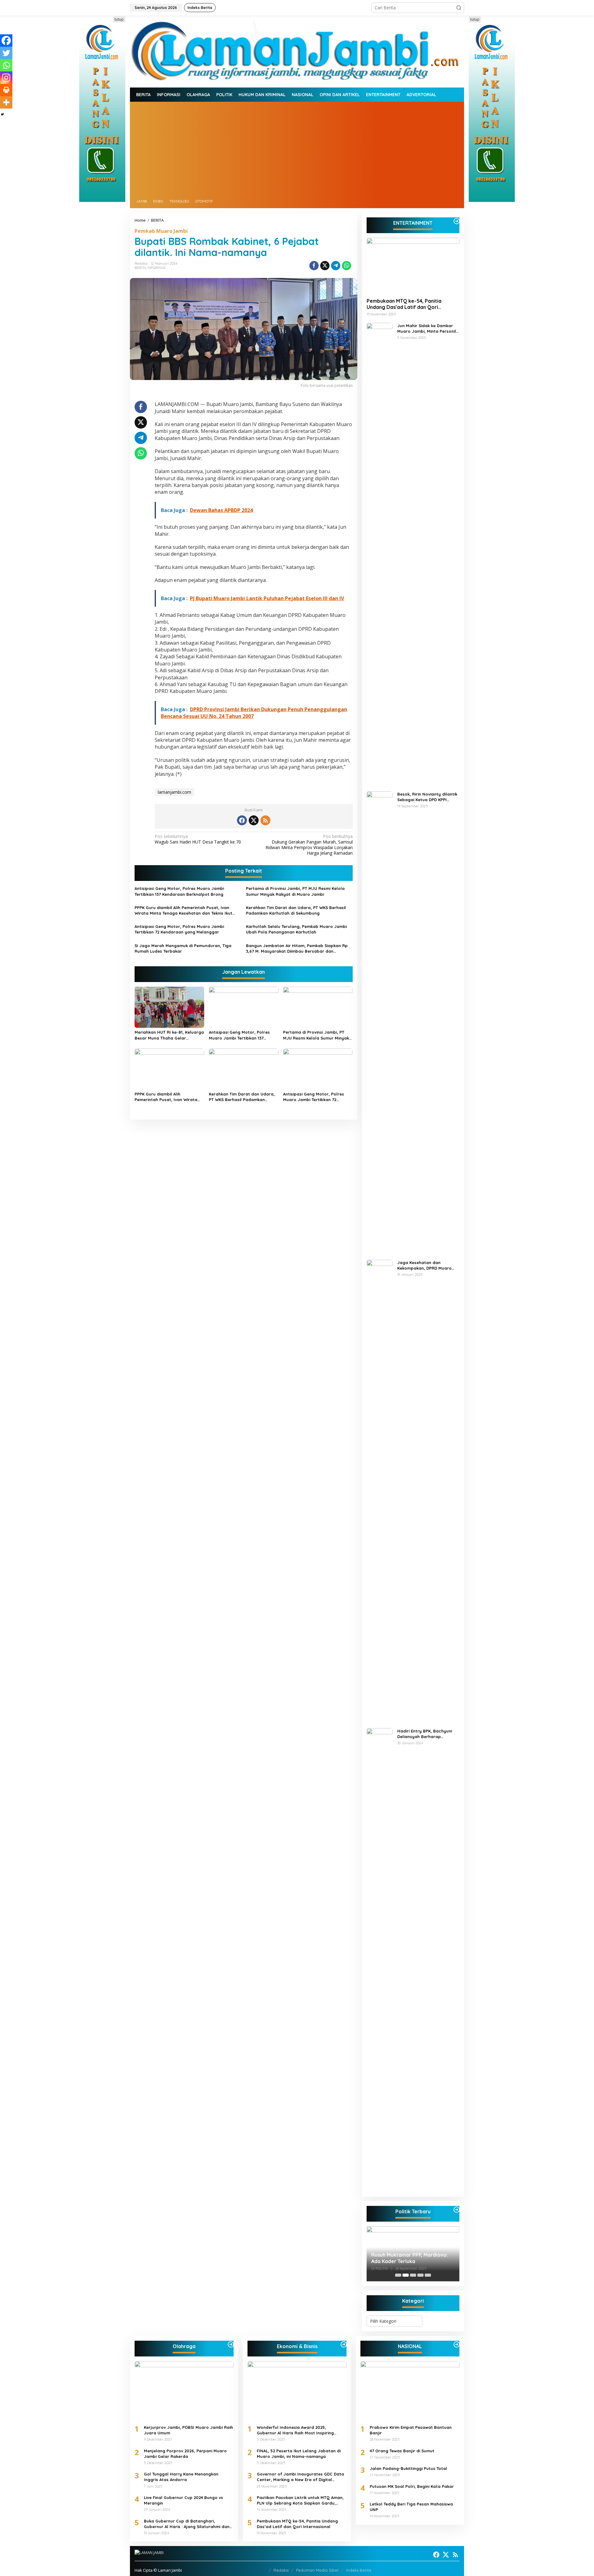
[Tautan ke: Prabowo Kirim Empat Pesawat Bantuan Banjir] (410, 2390)
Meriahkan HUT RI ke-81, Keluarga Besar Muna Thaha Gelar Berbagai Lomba (169, 1035)
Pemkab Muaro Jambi (161, 231)
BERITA (140, 268)
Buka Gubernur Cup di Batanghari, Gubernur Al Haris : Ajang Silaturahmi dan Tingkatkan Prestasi (187, 2524)
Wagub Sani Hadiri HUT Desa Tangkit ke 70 (198, 839)
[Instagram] (6, 78)
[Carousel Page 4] (420, 2275)
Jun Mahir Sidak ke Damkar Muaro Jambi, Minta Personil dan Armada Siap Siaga (427, 329)
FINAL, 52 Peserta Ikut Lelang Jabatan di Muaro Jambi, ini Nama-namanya (299, 2454)
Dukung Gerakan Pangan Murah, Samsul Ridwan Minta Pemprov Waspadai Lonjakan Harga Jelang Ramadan (309, 845)
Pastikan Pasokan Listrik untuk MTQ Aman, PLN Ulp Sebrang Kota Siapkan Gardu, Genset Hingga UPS (300, 2500)
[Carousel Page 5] (428, 2275)
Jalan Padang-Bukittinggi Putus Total (408, 2468)
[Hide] (2, 114)
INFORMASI (157, 268)
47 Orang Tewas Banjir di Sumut (402, 2451)
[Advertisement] (297, 148)
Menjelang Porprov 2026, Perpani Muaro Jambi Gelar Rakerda (185, 2454)
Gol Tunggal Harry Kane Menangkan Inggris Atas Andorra (181, 2477)
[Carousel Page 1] (398, 2275)
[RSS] (265, 820)
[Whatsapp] (346, 266)
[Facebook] (6, 41)
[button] (459, 8)
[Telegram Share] (336, 266)
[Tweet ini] (325, 266)
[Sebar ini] (314, 266)
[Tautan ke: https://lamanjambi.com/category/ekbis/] (344, 2344)
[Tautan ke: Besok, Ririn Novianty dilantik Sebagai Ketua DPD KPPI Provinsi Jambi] (380, 1022)
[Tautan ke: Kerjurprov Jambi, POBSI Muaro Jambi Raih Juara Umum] (184, 2390)
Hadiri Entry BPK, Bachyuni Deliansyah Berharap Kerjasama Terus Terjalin (425, 1734)
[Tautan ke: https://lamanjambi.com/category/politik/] (457, 2210)
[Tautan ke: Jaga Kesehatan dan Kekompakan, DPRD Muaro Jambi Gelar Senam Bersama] (380, 1491)
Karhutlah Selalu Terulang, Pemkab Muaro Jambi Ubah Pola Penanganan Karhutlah (296, 929)
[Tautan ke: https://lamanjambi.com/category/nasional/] (457, 2344)
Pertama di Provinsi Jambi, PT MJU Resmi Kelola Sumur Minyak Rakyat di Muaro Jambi (295, 891)
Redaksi (281, 2570)
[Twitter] (6, 53)
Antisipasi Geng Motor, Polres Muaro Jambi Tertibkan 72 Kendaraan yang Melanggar (179, 929)
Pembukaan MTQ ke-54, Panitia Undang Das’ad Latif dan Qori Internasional (404, 304)
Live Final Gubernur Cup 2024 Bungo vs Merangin (183, 2500)
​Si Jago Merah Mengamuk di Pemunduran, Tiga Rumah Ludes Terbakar (183, 948)
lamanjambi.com (174, 792)
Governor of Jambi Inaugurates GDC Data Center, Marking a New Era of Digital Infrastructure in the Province (300, 2477)
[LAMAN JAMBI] (297, 51)
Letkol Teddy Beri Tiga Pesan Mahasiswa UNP (411, 2507)
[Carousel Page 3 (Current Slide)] (413, 2275)
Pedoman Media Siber (317, 2570)
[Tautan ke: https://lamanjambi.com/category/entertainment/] (457, 221)
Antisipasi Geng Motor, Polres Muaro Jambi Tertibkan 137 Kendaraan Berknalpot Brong (179, 891)
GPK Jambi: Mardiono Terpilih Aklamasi (406, 2258)
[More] (6, 102)
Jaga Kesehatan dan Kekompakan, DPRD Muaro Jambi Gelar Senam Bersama (427, 1265)
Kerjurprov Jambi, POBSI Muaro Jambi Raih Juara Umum (188, 2430)
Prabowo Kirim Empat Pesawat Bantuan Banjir (411, 2430)
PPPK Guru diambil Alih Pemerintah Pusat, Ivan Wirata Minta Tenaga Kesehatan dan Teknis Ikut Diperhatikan (183, 910)
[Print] (6, 90)
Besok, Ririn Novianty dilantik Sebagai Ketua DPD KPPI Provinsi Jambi (427, 797)
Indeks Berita (359, 2570)
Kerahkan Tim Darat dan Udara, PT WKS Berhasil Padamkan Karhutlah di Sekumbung (296, 910)
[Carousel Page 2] (406, 2275)
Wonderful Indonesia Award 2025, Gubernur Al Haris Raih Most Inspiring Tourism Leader (295, 2430)
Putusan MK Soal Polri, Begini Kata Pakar (412, 2486)
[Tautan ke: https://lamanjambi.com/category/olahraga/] (231, 2344)
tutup (119, 19)
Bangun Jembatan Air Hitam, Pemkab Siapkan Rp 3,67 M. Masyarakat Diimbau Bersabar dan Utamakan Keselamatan (297, 948)
